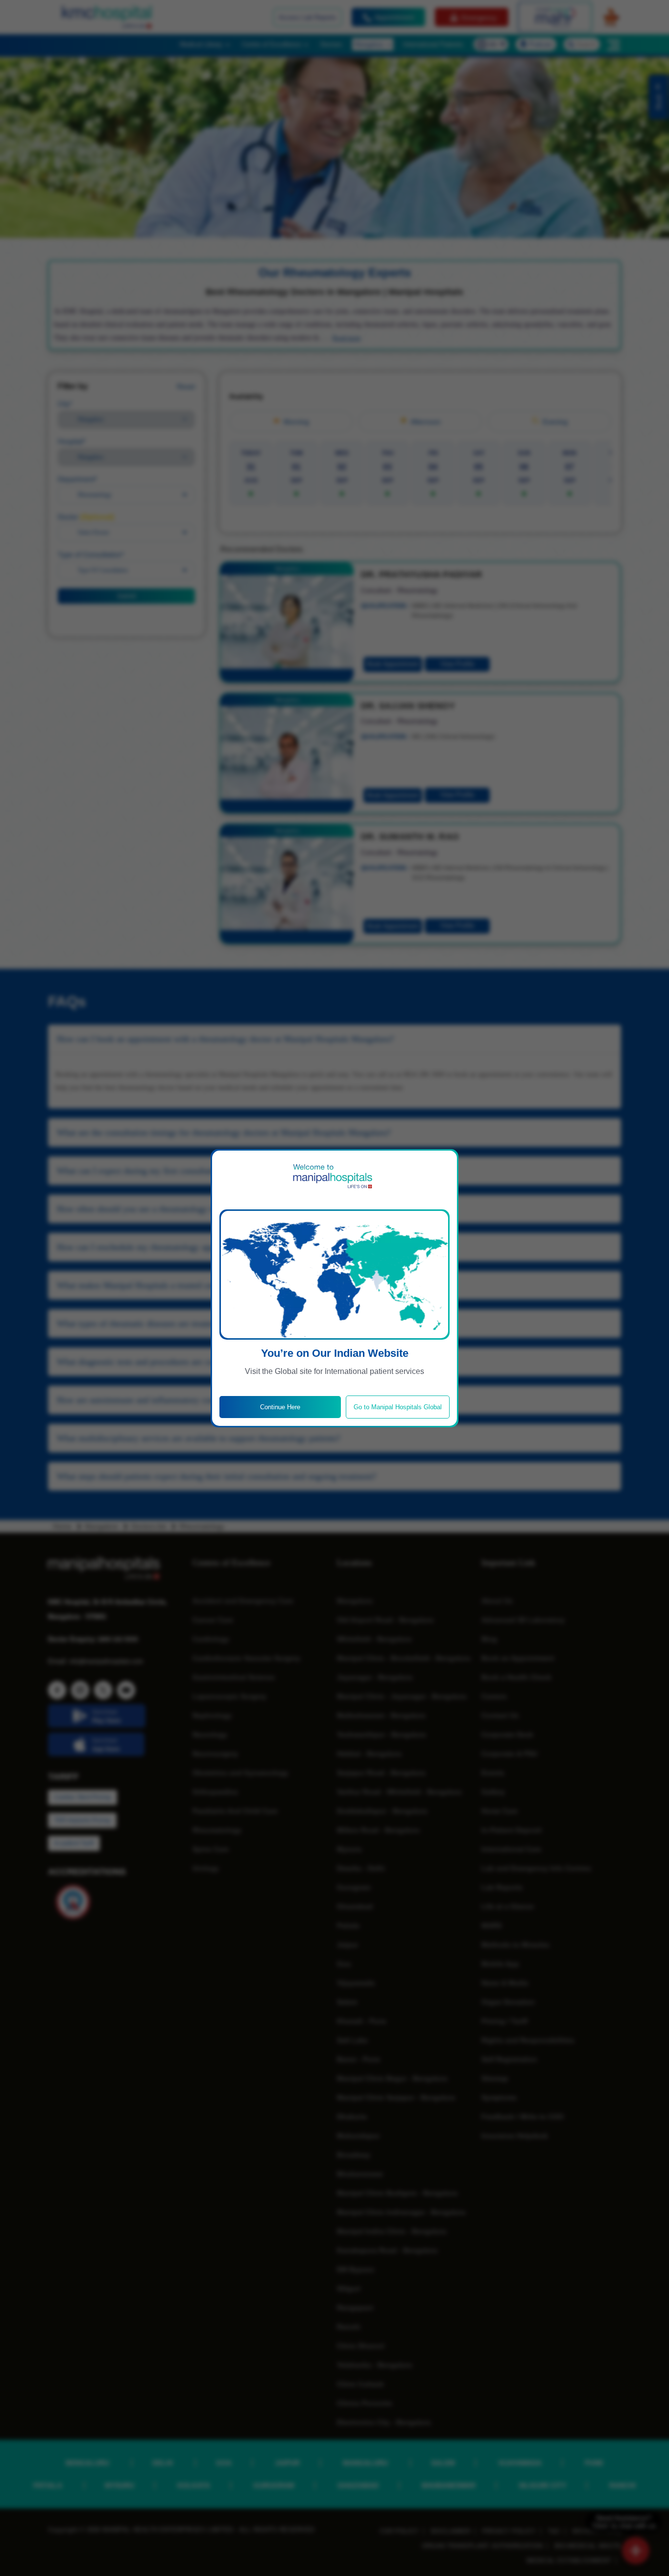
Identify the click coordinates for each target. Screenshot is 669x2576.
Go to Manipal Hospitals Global (398, 1407)
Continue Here (280, 1407)
